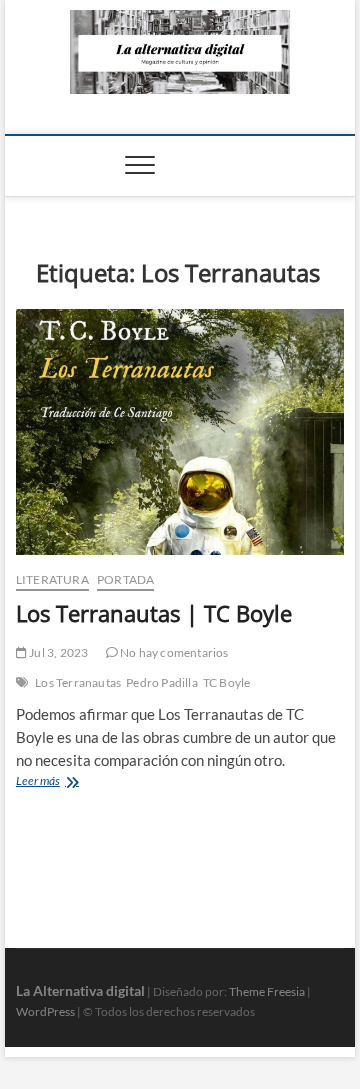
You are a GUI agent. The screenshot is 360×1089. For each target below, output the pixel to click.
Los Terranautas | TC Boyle (154, 613)
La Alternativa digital (80, 990)
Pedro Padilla (162, 682)
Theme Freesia (267, 991)
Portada (125, 579)
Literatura (52, 579)
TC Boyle (227, 682)
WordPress (45, 1011)
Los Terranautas (78, 682)
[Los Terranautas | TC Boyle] (180, 432)
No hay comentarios (173, 652)
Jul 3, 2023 (57, 652)
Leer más (67, 782)
